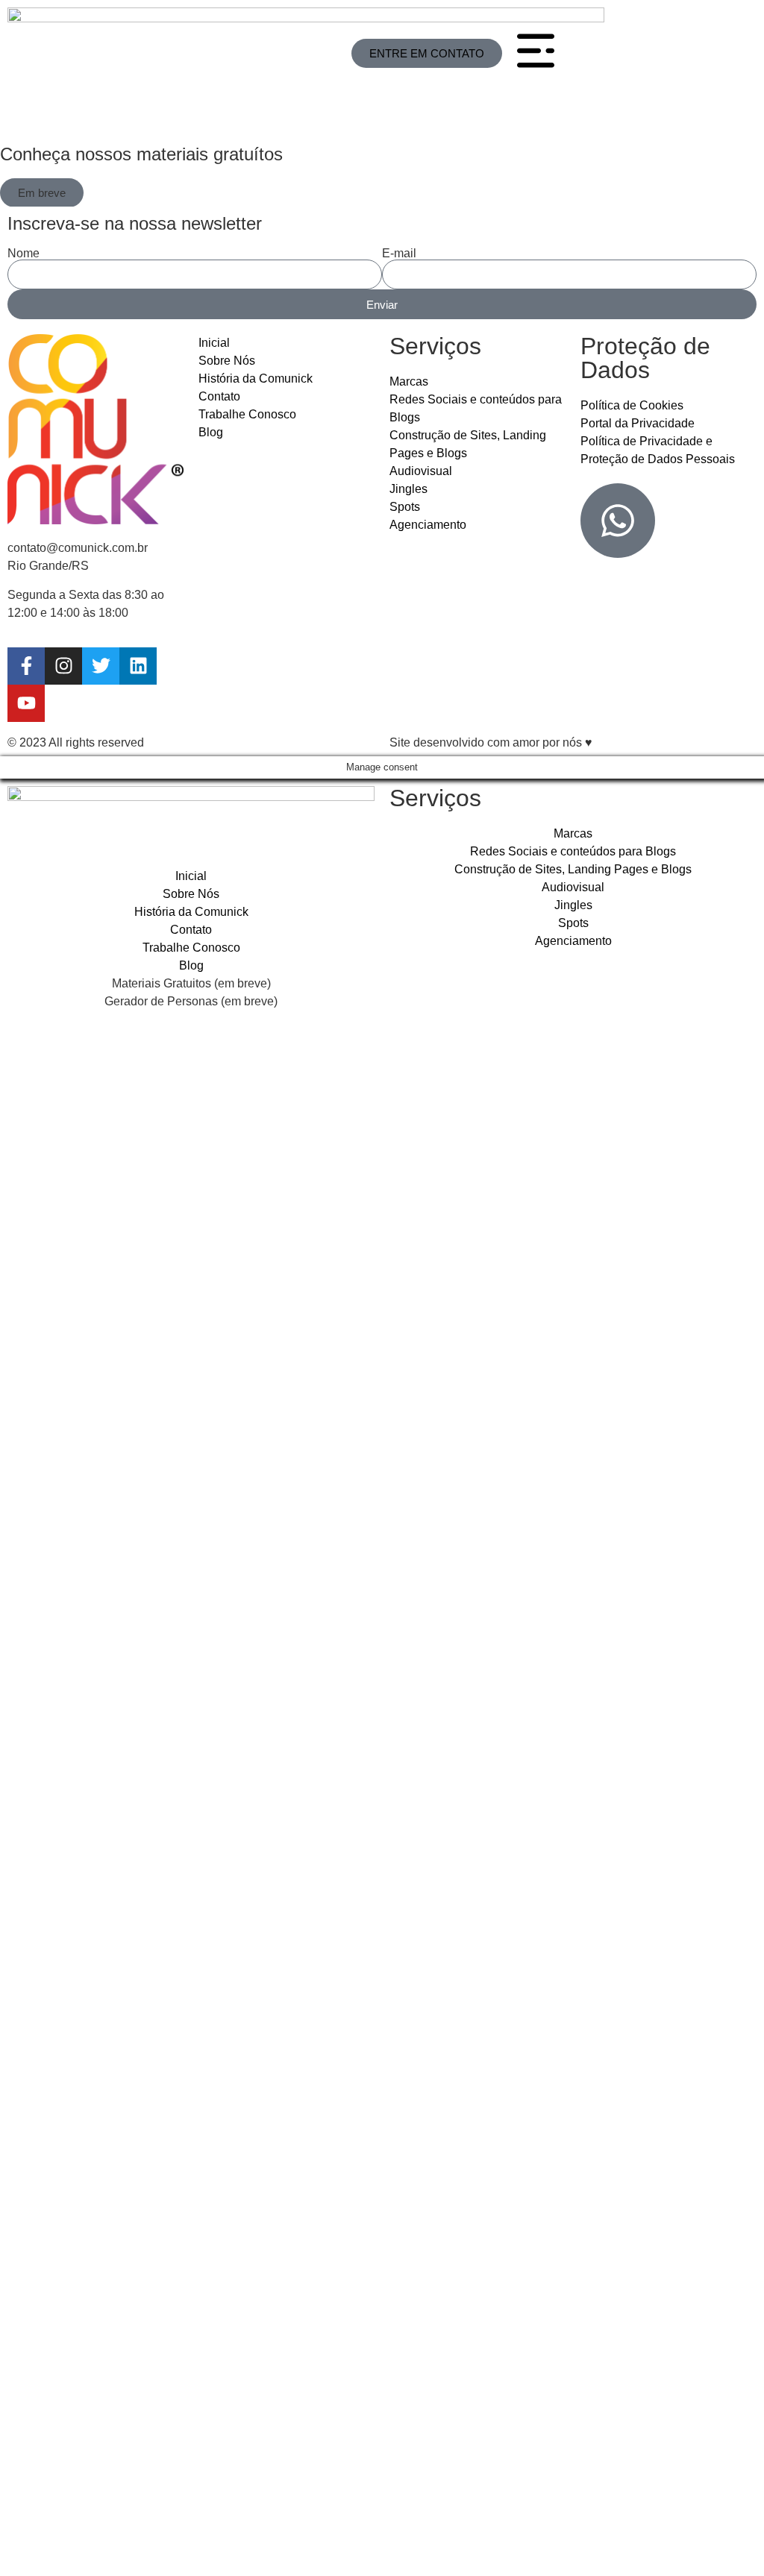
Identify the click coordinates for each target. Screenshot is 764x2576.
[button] (42, 193)
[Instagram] (63, 666)
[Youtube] (26, 703)
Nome (24, 254)
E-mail (399, 254)
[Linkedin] (138, 666)
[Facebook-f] (26, 666)
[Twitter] (101, 666)
